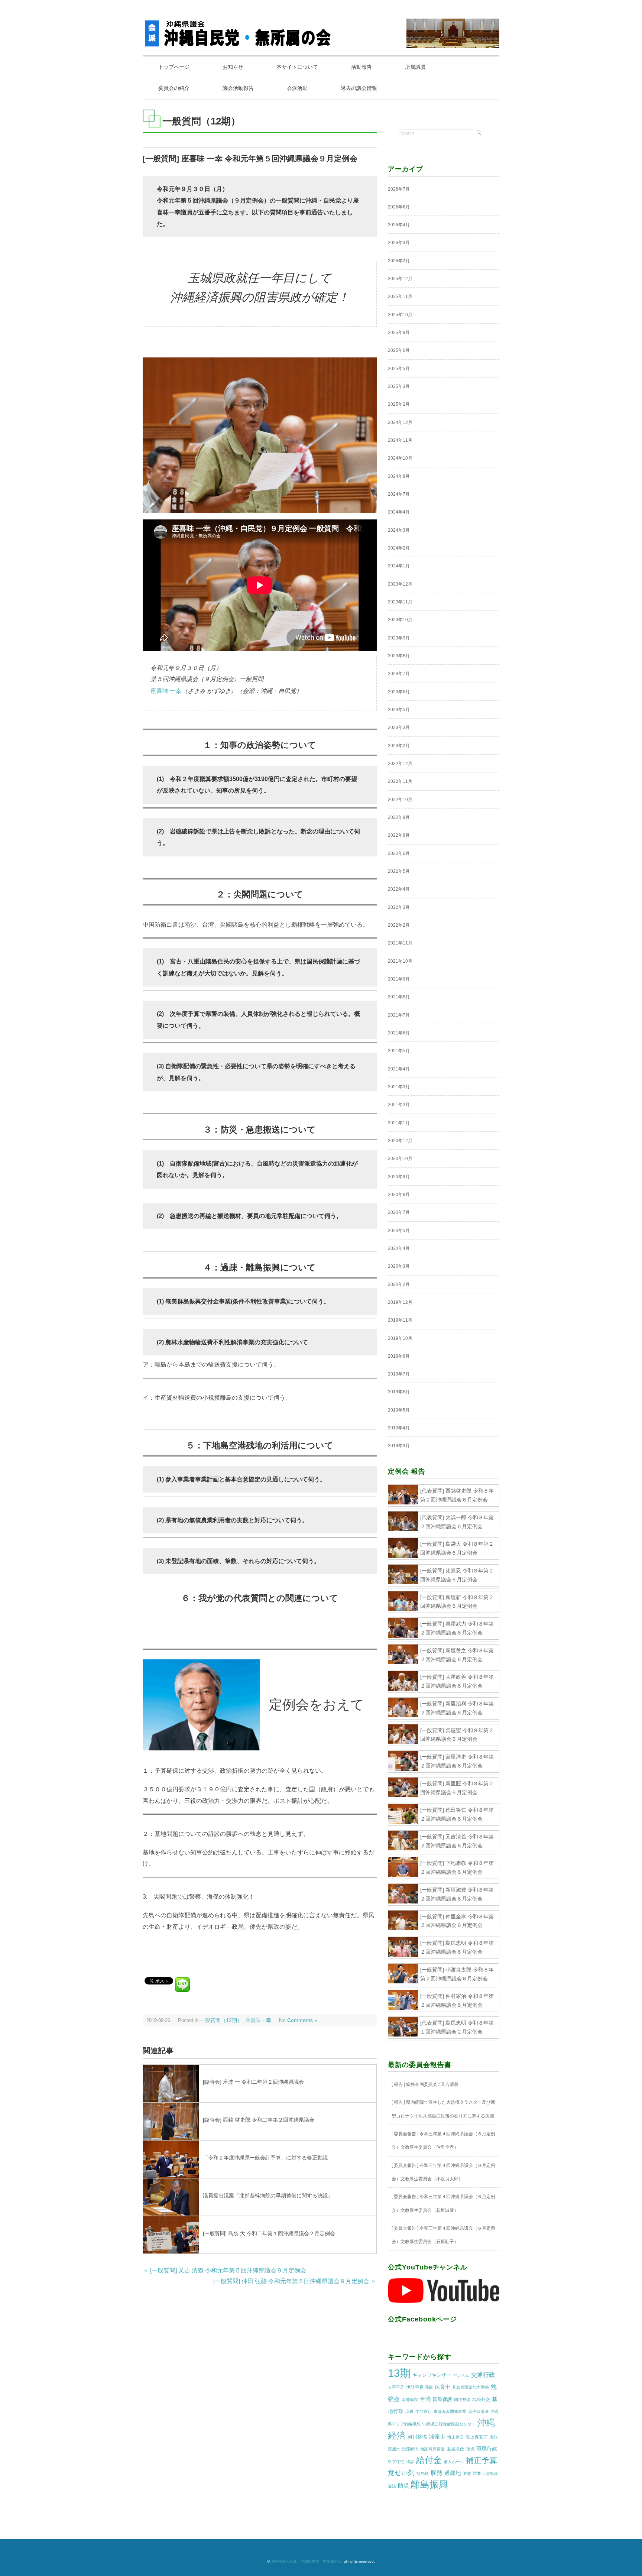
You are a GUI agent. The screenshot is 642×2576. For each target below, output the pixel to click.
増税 (409, 2411)
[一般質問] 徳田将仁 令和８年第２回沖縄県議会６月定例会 (457, 1814)
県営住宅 (396, 2462)
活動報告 (361, 67)
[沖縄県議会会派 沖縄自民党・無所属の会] (239, 24)
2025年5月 (399, 369)
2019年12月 (400, 1302)
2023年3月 (399, 728)
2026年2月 (399, 261)
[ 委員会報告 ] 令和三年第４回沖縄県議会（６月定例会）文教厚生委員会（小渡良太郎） (443, 2172)
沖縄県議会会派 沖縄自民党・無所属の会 (306, 2561)
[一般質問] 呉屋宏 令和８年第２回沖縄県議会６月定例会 (457, 1735)
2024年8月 (399, 476)
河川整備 (417, 2437)
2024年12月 (400, 422)
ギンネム (461, 2375)
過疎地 (453, 2473)
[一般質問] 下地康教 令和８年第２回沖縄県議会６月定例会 (457, 1867)
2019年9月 (399, 1356)
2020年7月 (399, 1212)
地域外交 (481, 2400)
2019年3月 (399, 1446)
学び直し (424, 2411)
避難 (467, 2473)
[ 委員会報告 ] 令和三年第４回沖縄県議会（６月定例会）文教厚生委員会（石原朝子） (443, 2235)
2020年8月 (399, 1195)
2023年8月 (399, 656)
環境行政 (487, 2449)
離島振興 (429, 2484)
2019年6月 (399, 1392)
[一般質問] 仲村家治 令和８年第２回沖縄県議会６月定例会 (457, 2000)
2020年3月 (399, 1266)
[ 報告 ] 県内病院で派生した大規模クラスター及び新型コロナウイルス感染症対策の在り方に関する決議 (443, 2109)
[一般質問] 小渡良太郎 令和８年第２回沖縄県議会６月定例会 (457, 1974)
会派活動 (297, 88)
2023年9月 (399, 638)
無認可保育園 (432, 2449)
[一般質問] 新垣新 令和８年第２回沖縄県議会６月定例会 (457, 1602)
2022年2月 (399, 925)
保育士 (442, 2387)
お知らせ (233, 67)
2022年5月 (399, 871)
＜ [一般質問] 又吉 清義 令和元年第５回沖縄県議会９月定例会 (224, 2270)
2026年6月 (399, 207)
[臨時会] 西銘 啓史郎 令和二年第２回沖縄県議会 (259, 2120)
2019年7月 (399, 1374)
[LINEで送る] (182, 1980)
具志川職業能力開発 (471, 2387)
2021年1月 (399, 1123)
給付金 (429, 2460)
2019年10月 (400, 1338)
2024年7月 (399, 494)
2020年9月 (399, 1177)
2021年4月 (399, 1069)
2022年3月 (399, 907)
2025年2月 (399, 404)
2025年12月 (400, 279)
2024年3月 (399, 530)
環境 (470, 2449)
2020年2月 (399, 1284)
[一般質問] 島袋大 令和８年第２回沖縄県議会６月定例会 (457, 1548)
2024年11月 (400, 440)
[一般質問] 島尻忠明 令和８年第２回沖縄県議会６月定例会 (457, 1947)
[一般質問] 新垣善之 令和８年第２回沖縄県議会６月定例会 (457, 1655)
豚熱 (437, 2473)
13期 (399, 2373)
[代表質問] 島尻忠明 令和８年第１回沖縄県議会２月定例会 (457, 2027)
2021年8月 (399, 997)
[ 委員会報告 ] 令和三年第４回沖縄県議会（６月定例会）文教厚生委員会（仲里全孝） (443, 2141)
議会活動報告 (238, 88)
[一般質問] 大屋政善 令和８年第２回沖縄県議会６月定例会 (457, 1681)
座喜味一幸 (258, 2020)
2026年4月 (399, 225)
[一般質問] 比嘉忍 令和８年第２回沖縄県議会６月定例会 (457, 1575)
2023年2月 (399, 746)
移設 (410, 2462)
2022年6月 (399, 853)
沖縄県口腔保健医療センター (449, 2424)
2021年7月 (399, 1015)
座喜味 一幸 (166, 691)
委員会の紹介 (174, 88)
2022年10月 (400, 800)
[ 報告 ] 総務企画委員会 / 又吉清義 (425, 2084)
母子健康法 (478, 2411)
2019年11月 (400, 1320)
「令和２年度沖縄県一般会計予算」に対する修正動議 (265, 2158)
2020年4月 (399, 1248)
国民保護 (442, 2399)
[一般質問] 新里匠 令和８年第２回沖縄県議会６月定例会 (457, 1788)
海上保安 (455, 2437)
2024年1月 (399, 566)
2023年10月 (400, 620)
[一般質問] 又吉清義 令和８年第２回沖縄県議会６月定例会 (457, 1841)
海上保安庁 (477, 2437)
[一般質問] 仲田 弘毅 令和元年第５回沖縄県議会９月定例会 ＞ (295, 2281)
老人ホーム (454, 2462)
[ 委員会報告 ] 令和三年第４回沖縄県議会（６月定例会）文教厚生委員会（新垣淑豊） (443, 2203)
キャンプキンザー (432, 2375)
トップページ (174, 67)
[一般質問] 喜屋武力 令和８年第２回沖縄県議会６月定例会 (457, 1628)
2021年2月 (399, 1105)
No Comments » (298, 2020)
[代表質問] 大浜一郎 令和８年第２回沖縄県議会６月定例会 (457, 1522)
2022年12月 (400, 764)
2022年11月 (400, 781)
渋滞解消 (410, 2449)
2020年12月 (400, 1141)
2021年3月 (399, 1087)
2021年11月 (400, 943)
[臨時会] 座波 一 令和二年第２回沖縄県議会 (253, 2082)
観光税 (423, 2473)
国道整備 (462, 2400)
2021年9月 (399, 979)
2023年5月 (399, 710)
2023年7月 (399, 674)
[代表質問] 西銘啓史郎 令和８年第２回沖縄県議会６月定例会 (457, 1495)
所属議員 (415, 67)
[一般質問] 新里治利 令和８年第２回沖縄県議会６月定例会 (457, 1708)
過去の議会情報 (359, 88)
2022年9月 (399, 817)
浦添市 (437, 2436)
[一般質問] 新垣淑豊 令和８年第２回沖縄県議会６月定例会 (457, 1894)
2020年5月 (399, 1231)
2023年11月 (400, 602)
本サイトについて (297, 67)
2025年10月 (400, 315)
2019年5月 (399, 1410)
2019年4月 (399, 1428)
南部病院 (410, 2400)
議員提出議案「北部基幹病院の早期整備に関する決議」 (268, 2196)
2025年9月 (399, 333)
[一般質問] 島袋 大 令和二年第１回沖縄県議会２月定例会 (269, 2233)
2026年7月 (399, 189)
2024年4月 (399, 512)
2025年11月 (400, 297)
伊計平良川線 (419, 2387)
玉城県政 (455, 2449)
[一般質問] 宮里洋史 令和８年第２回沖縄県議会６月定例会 (457, 1761)
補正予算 (481, 2460)
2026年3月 (399, 243)
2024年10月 (400, 458)
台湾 (425, 2399)
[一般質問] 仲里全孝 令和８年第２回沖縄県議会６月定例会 (457, 1921)
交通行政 (483, 2375)
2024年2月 (399, 548)
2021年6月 (399, 1033)
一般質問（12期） (221, 2020)
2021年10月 (400, 961)
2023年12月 (400, 584)
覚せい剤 (401, 2473)
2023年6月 (399, 692)
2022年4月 (399, 889)
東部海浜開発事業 (450, 2411)
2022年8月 (399, 835)
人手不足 (396, 2387)
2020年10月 (400, 1159)
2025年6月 (399, 350)
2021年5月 (399, 1051)
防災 (403, 2486)
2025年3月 (399, 386)
